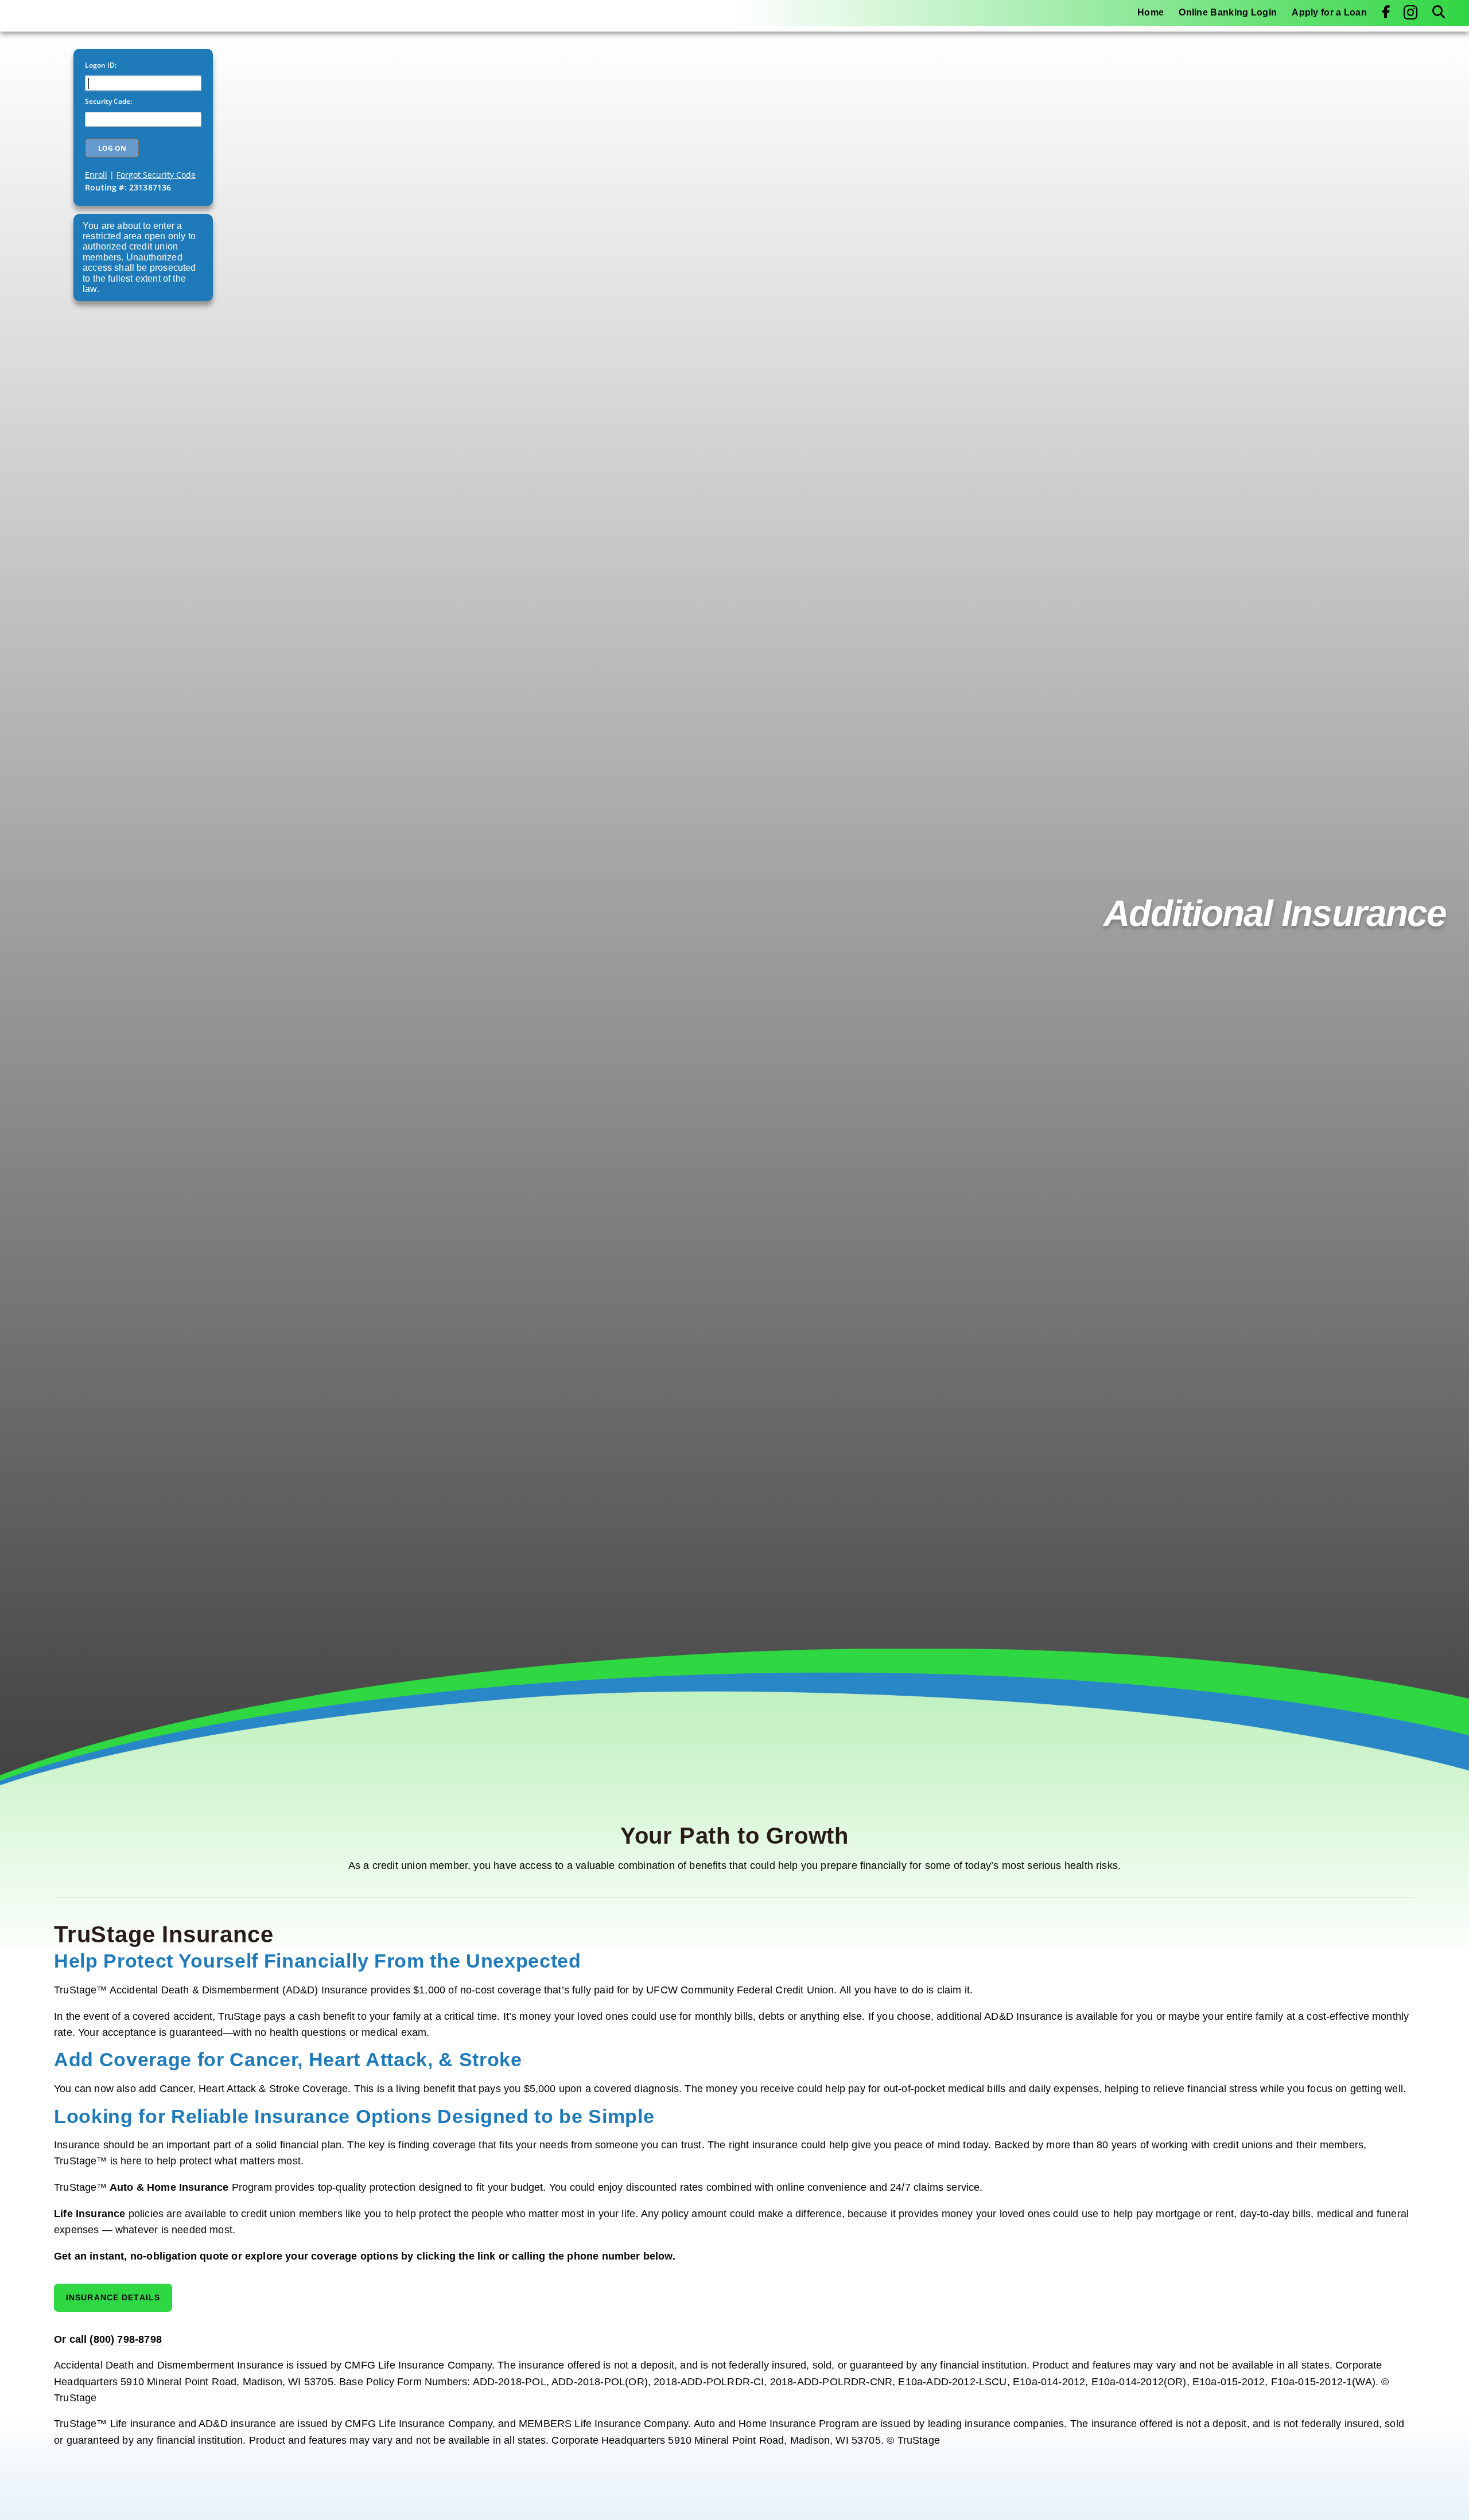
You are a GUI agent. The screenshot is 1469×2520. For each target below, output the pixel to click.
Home (1151, 12)
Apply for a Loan (1329, 12)
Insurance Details (113, 2297)
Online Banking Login (1228, 12)
